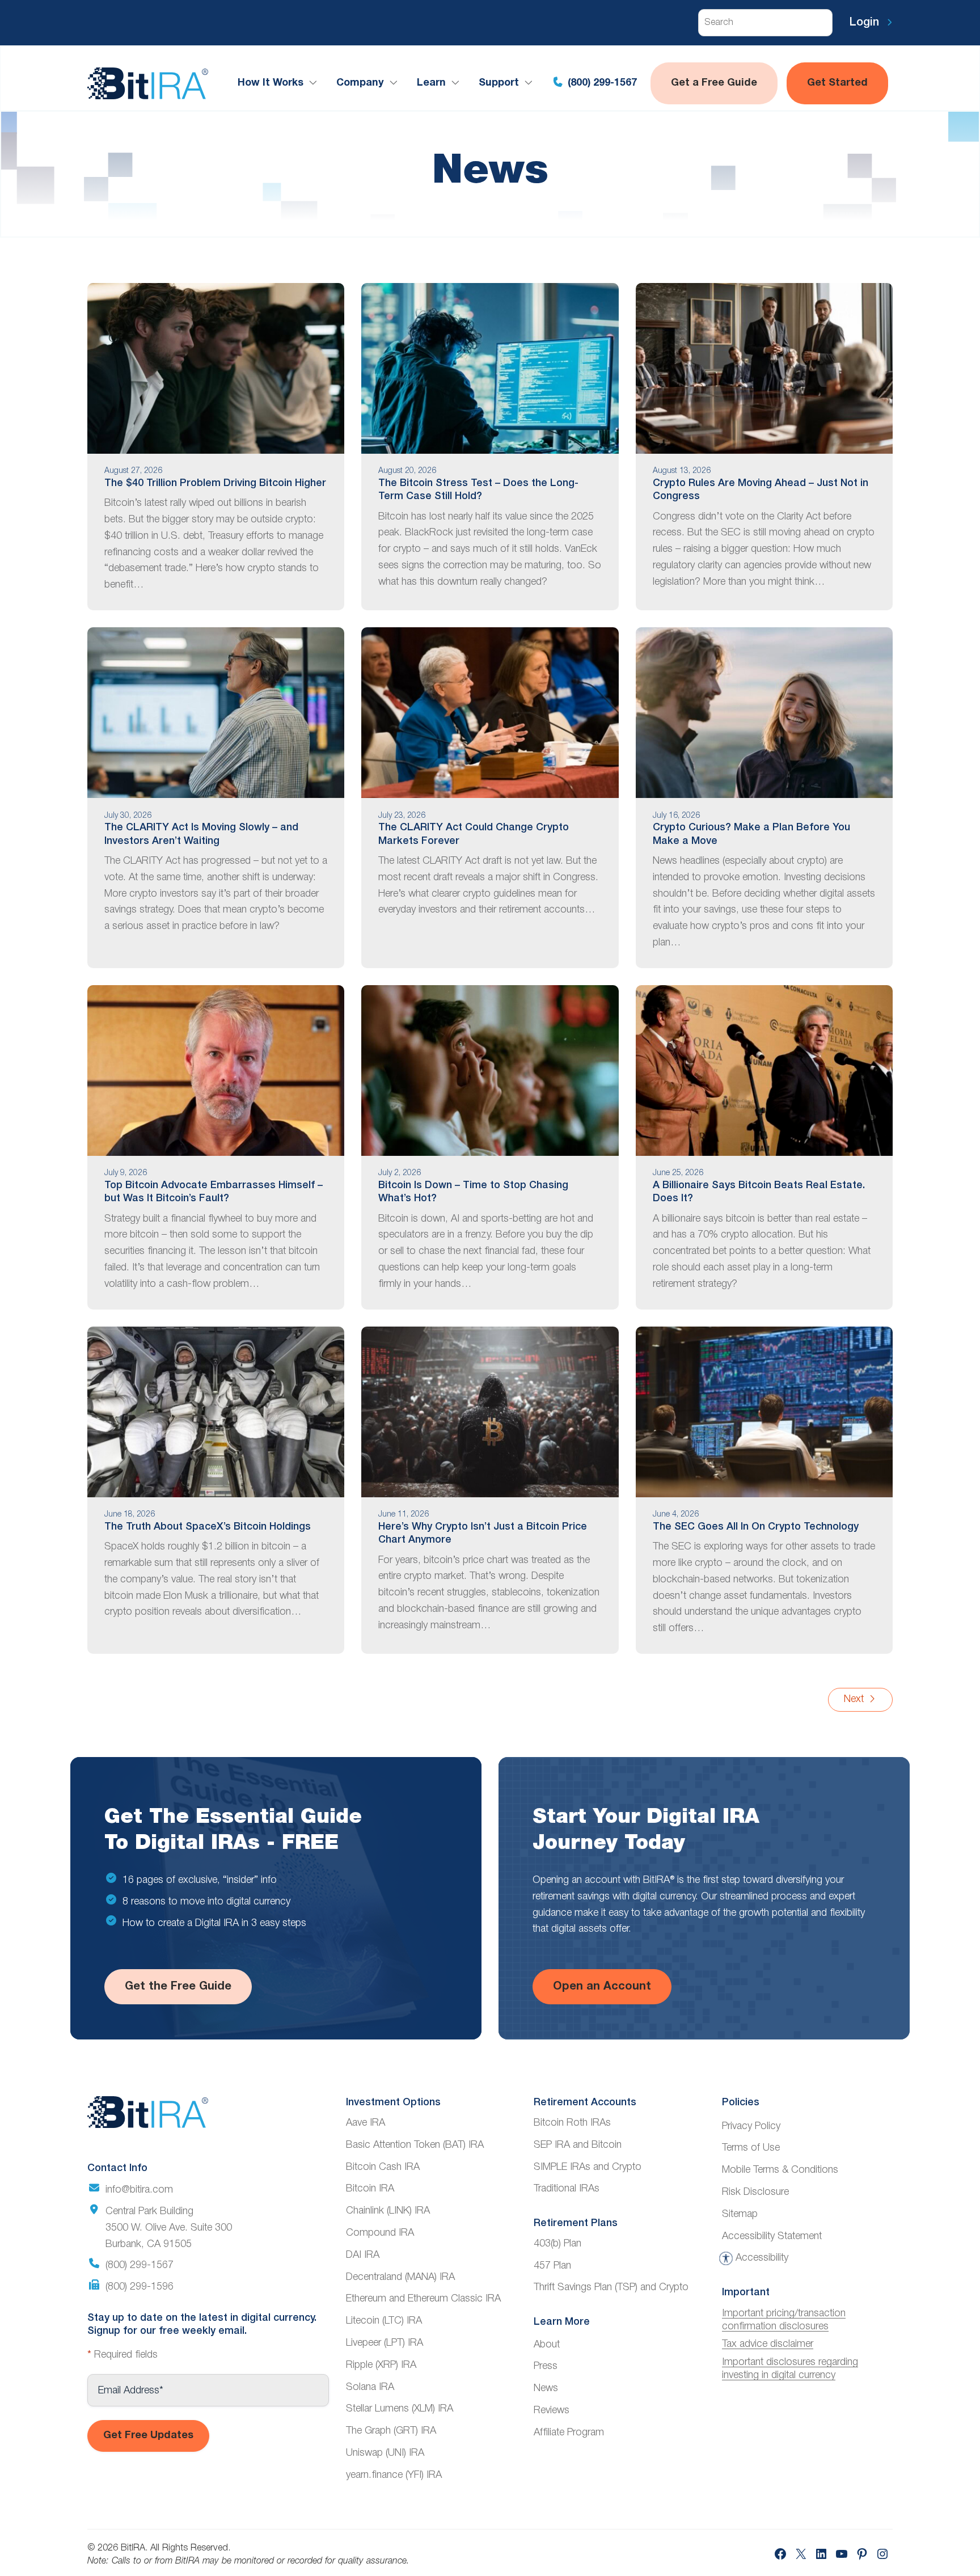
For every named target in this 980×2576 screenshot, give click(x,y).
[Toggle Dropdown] (315, 83)
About (547, 2345)
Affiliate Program (569, 2433)
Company (360, 83)
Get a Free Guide (714, 83)
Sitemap (740, 2214)
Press (546, 2366)
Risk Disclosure (755, 2192)
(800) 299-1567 (601, 83)
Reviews (552, 2410)
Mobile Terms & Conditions (780, 2170)
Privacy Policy (751, 2126)
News (546, 2388)
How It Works (271, 83)
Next (855, 1699)
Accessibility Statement (772, 2236)
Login (866, 23)
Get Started (837, 83)
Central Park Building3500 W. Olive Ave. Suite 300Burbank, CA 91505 (169, 2228)
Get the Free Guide (178, 1987)
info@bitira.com (139, 2190)
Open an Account (602, 1987)
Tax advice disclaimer (768, 2344)
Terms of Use (751, 2148)
